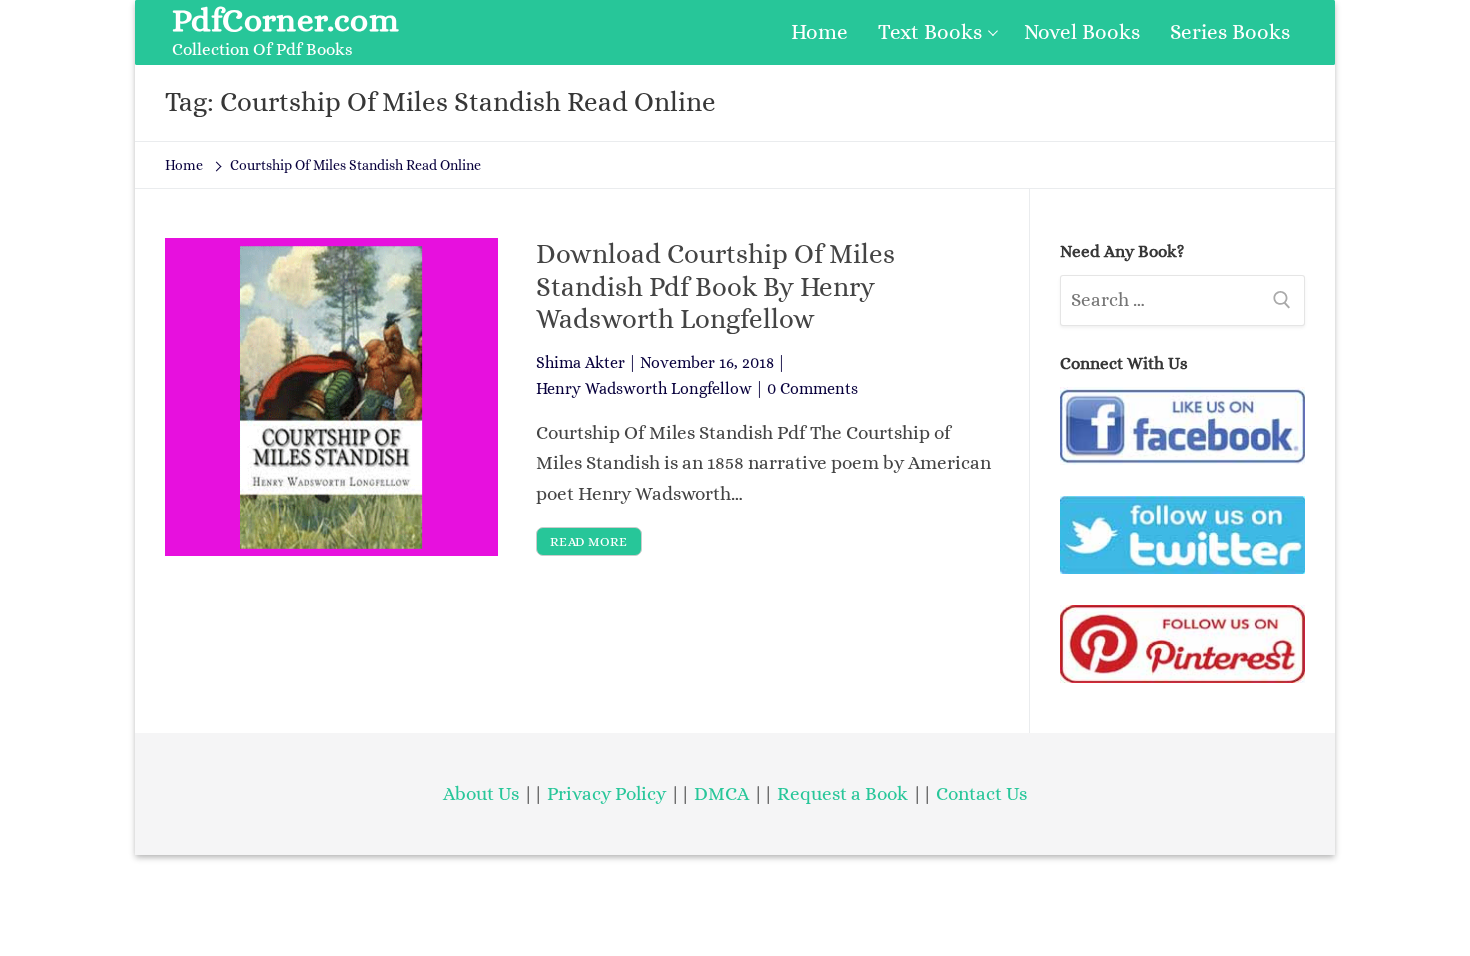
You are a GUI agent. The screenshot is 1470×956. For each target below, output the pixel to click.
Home (184, 165)
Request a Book (844, 793)
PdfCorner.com (285, 20)
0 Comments (812, 388)
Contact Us (981, 793)
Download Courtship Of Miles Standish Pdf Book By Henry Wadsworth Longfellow (715, 286)
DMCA (721, 793)
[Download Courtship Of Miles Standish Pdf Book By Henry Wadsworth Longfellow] (331, 396)
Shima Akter (580, 362)
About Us (481, 793)
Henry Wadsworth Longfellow (644, 388)
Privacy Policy (606, 793)
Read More (589, 541)
